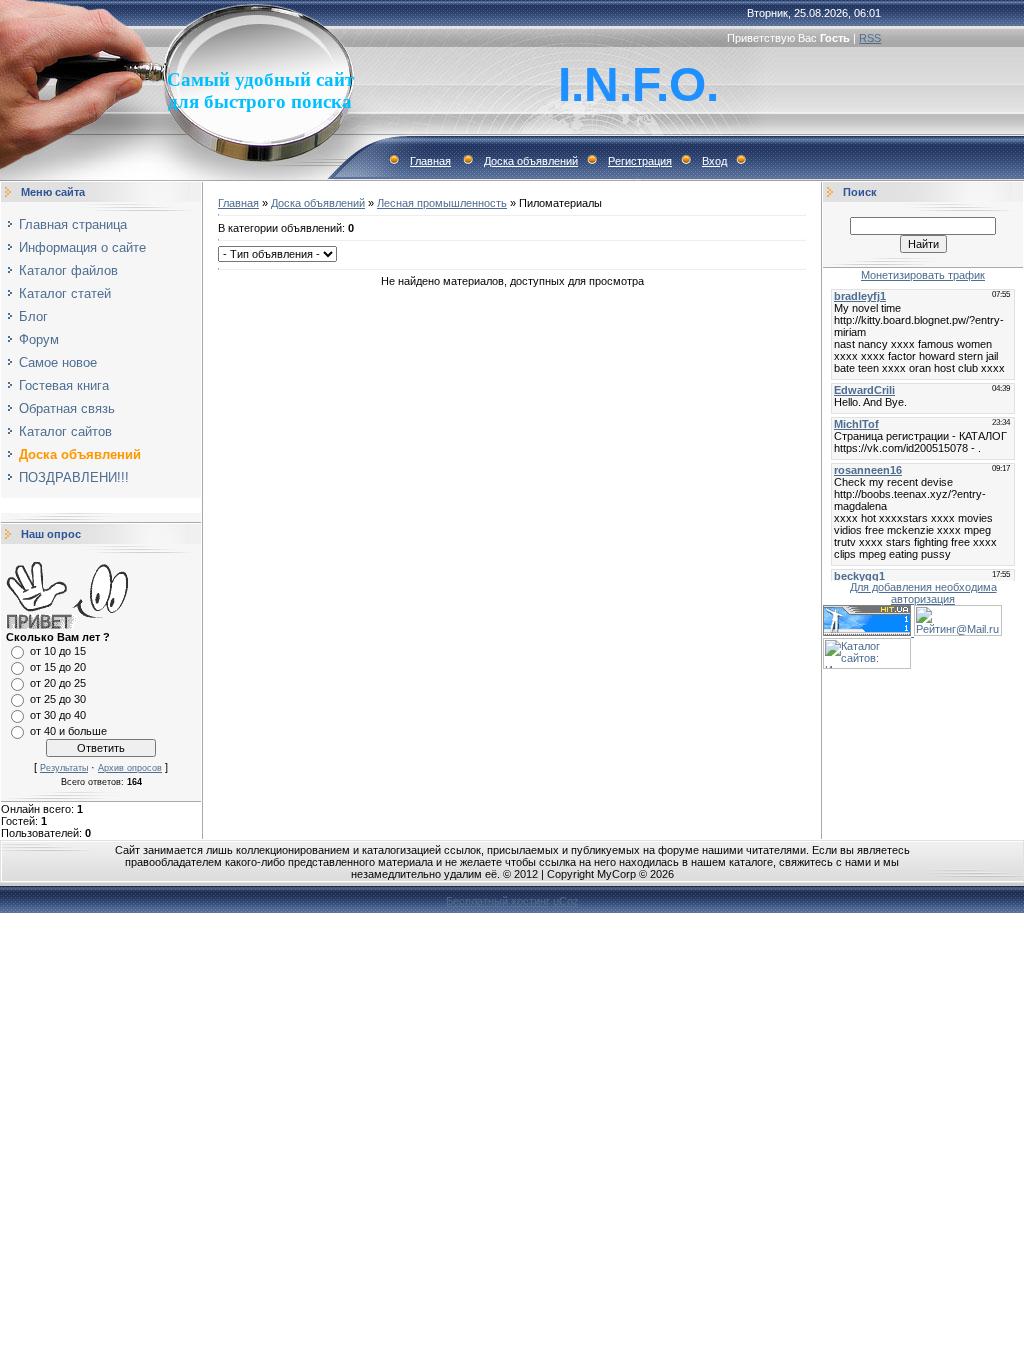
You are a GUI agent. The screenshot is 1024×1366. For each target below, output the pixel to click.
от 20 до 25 (58, 683)
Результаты (64, 768)
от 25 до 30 (58, 699)
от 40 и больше (68, 731)
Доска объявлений (531, 161)
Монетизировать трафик (923, 275)
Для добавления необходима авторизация (923, 593)
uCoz (566, 901)
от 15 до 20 (58, 667)
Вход (714, 161)
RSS (870, 38)
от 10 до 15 (58, 651)
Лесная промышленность (442, 203)
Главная (430, 161)
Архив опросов (130, 768)
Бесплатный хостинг (498, 901)
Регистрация (640, 161)
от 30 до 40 (58, 715)
